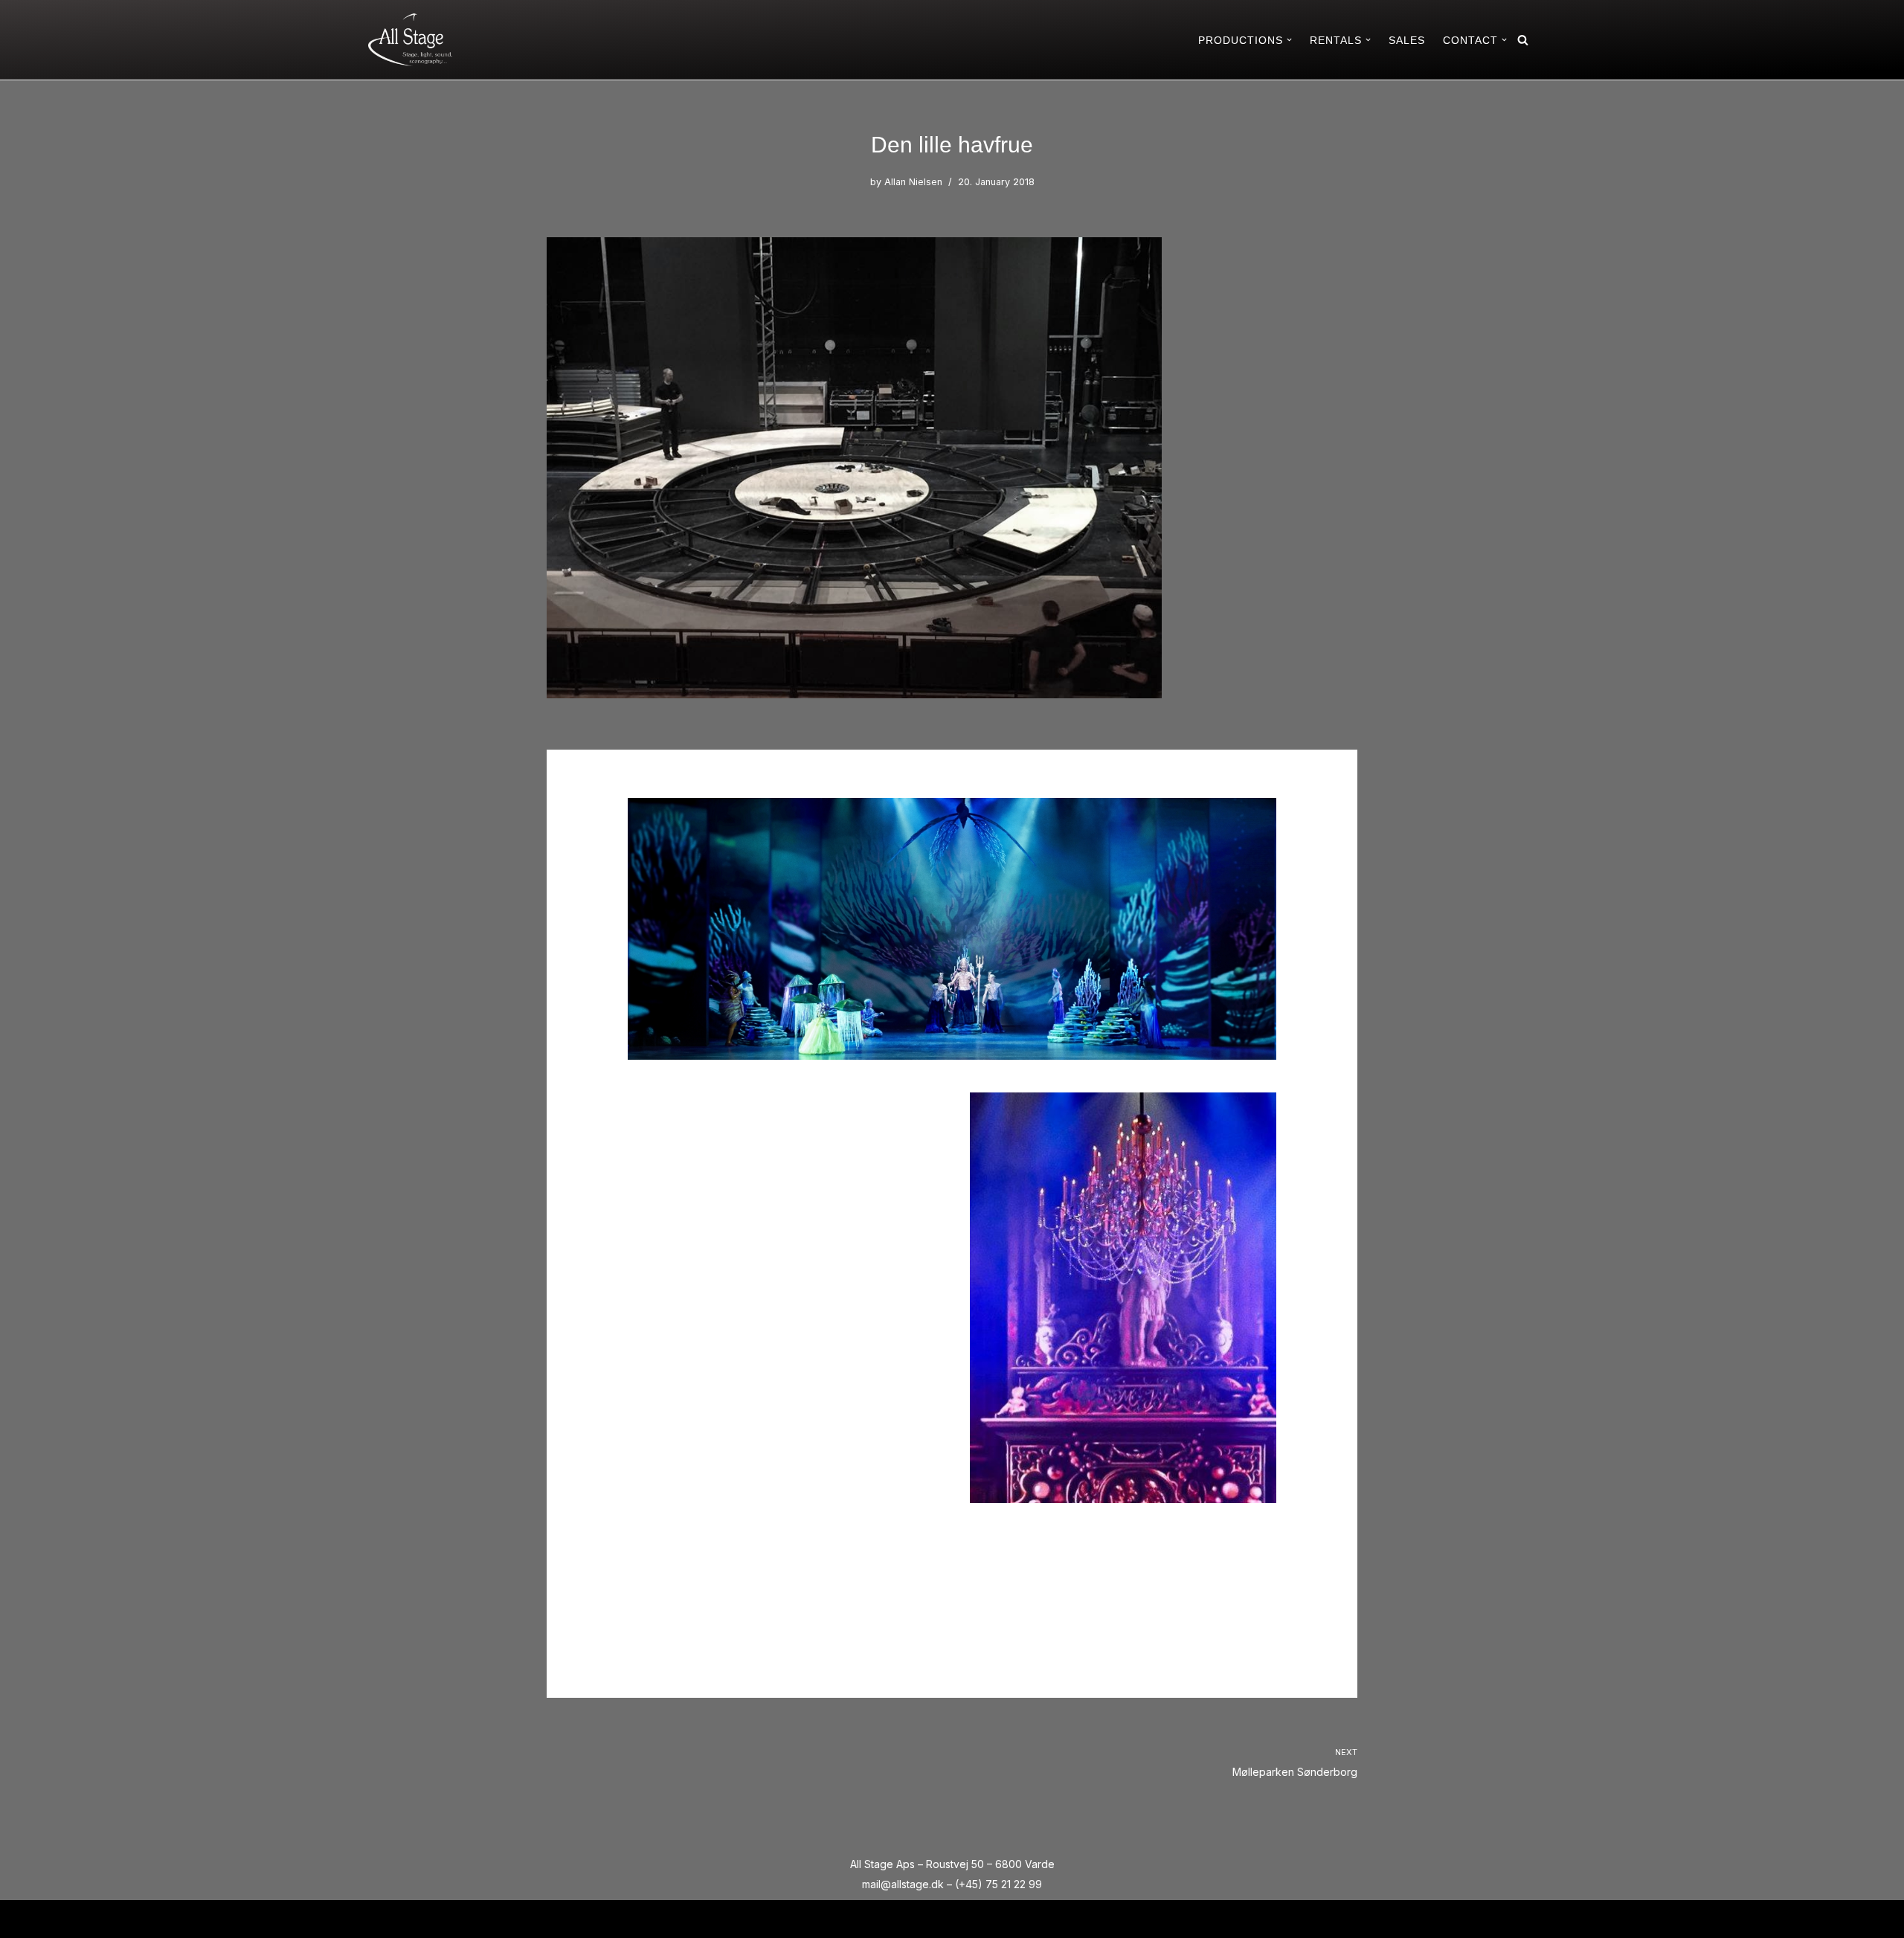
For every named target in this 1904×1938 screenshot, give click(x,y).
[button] (1289, 40)
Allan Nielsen (913, 182)
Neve (382, 1918)
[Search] (1523, 40)
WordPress (496, 1918)
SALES (1407, 40)
